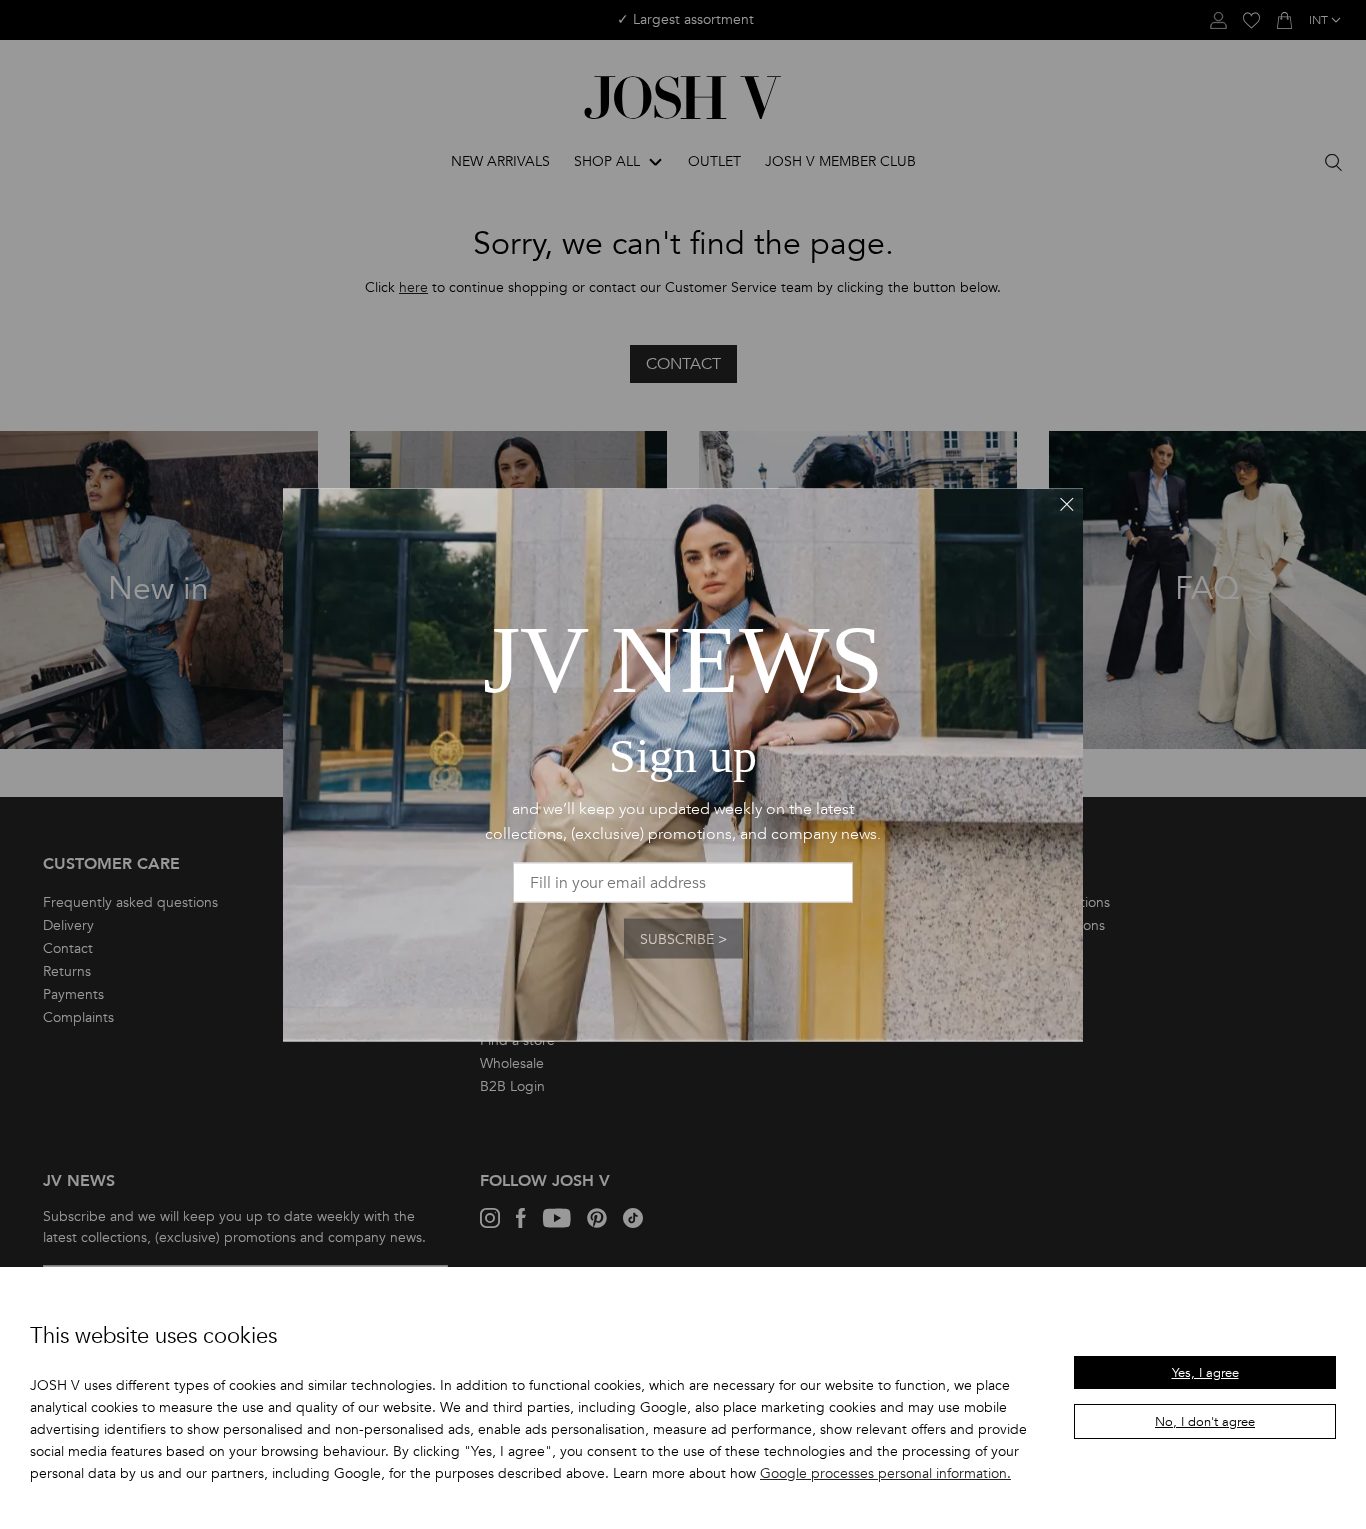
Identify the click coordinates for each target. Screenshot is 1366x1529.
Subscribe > (683, 938)
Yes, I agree (1205, 1373)
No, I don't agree (1205, 1422)
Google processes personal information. (885, 1473)
